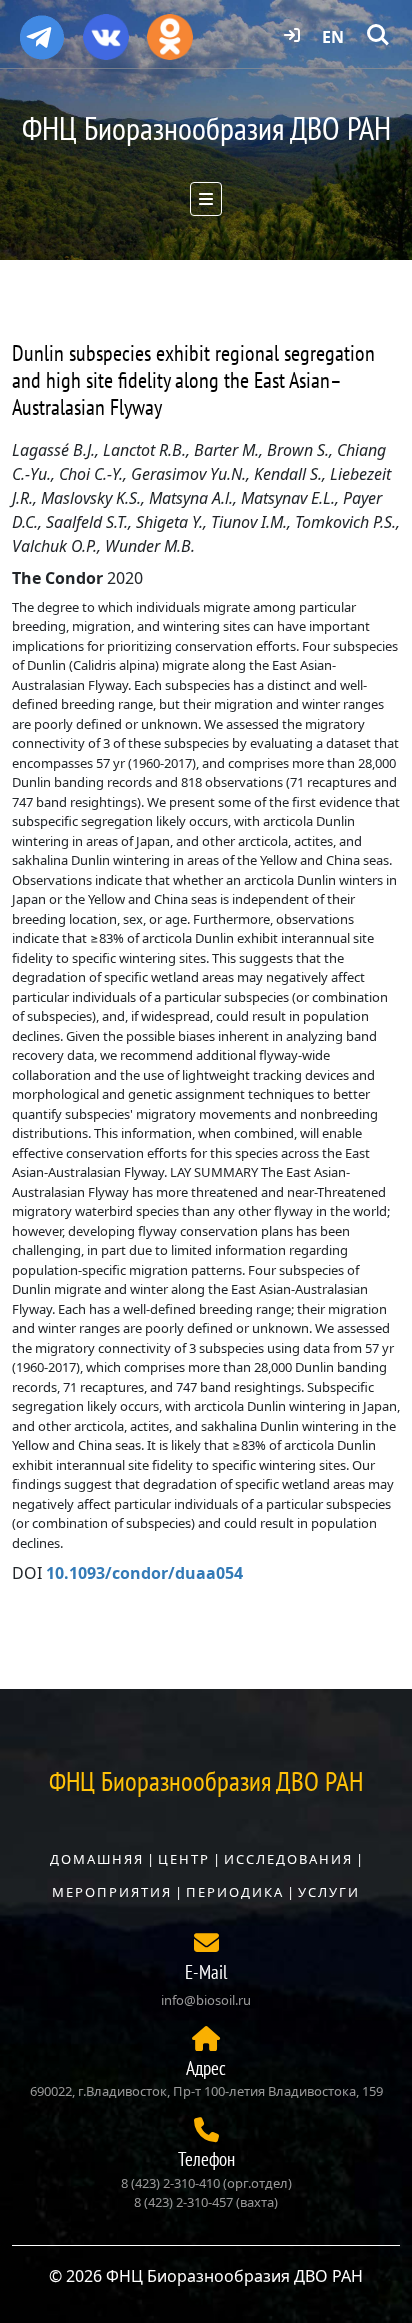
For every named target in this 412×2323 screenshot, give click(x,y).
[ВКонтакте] (106, 30)
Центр (184, 1859)
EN (333, 37)
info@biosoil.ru (206, 2000)
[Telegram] (42, 29)
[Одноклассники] (170, 30)
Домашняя (97, 1859)
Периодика (235, 1892)
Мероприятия (112, 1892)
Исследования (288, 1859)
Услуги (329, 1892)
